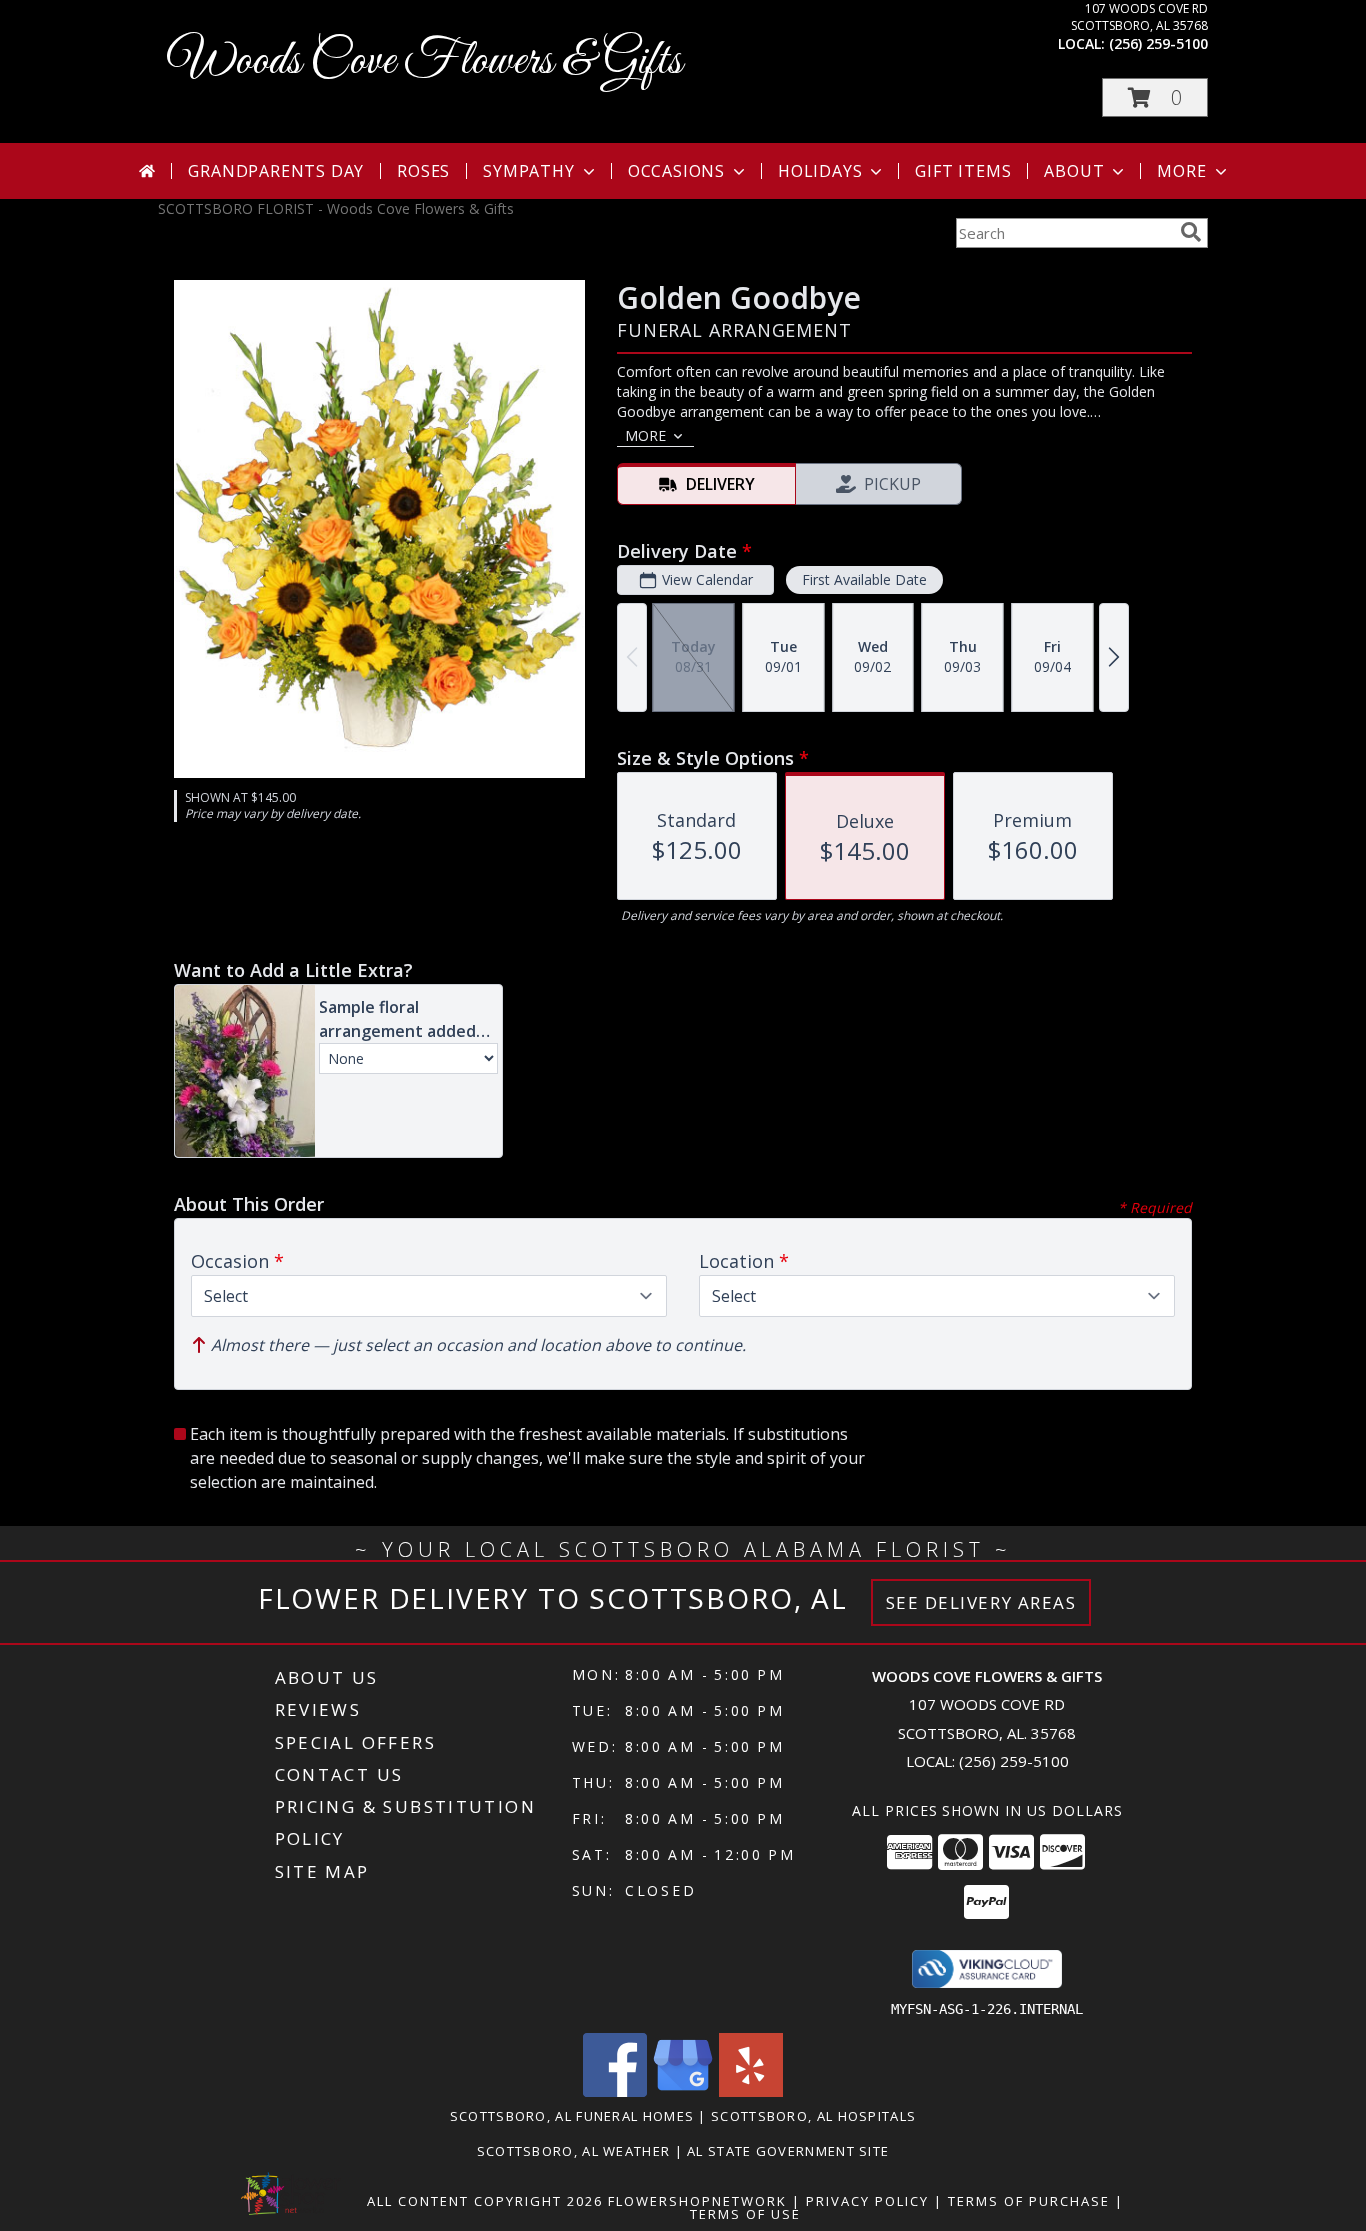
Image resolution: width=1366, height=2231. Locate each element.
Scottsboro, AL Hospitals (813, 2116)
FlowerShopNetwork (697, 2201)
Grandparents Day (276, 171)
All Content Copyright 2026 (485, 2201)
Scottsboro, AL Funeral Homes (572, 2116)
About (1074, 171)
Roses (423, 171)
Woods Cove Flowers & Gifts (425, 61)
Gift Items (963, 171)
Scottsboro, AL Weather (574, 2151)
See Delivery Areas (981, 1602)
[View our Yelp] (751, 2091)
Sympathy (528, 171)
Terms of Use (745, 2214)
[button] (1155, 97)
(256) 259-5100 (1158, 43)
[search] (1191, 232)
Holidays (820, 171)
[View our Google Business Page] (683, 2091)
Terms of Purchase (1029, 2201)
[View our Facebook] (615, 2091)
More (1181, 171)
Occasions (676, 171)
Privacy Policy (867, 2201)
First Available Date (864, 579)
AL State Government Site (788, 2151)
